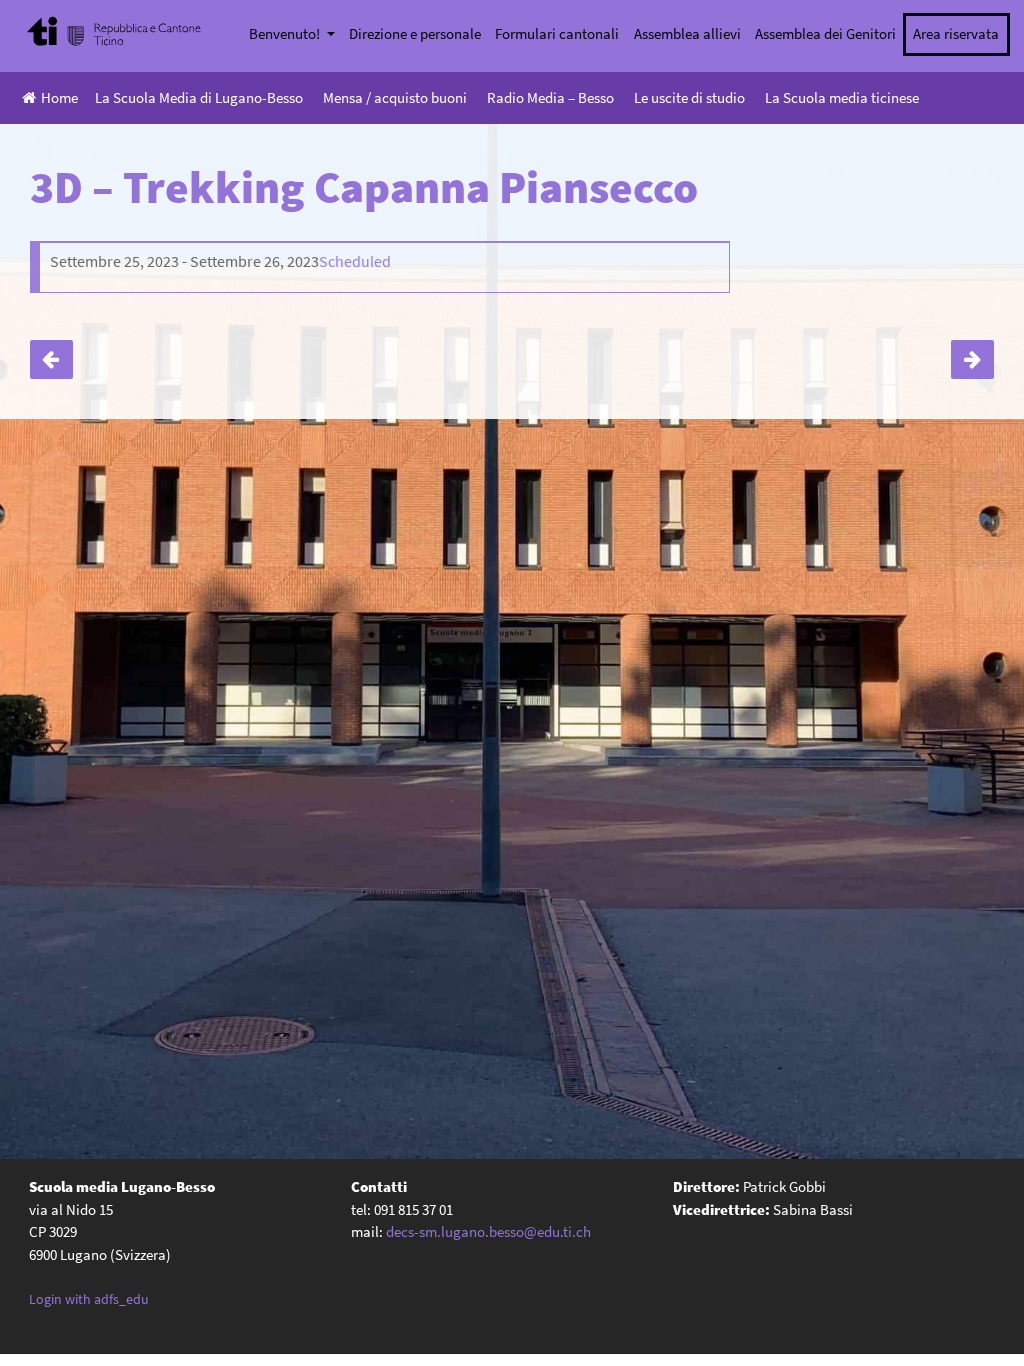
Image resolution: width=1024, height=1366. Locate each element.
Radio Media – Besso (550, 97)
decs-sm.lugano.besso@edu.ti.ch (488, 1231)
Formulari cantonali (557, 33)
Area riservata (956, 33)
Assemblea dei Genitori (825, 33)
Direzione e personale (415, 33)
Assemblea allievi (687, 33)
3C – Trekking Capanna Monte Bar (51, 359)
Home (59, 97)
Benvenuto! (286, 33)
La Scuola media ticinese (842, 97)
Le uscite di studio (689, 97)
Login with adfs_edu (89, 1299)
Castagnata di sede (972, 359)
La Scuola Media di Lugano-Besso (199, 97)
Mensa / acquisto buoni (395, 97)
